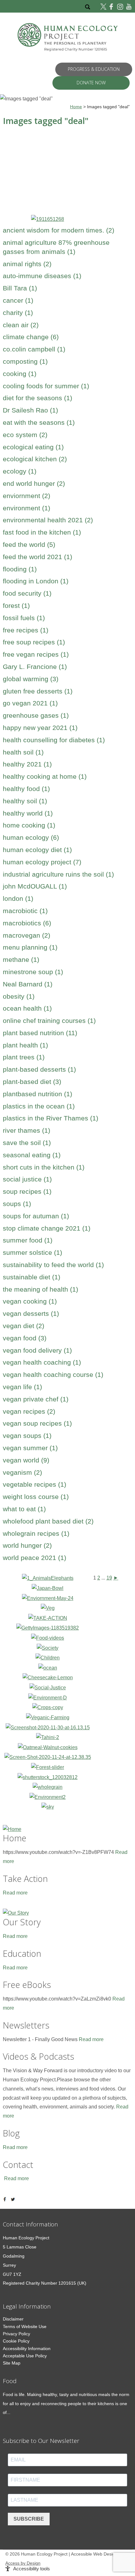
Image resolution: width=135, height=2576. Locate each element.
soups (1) (17, 1204)
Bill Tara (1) (20, 288)
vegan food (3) (25, 1338)
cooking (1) (20, 374)
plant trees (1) (24, 1057)
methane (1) (21, 960)
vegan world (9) (26, 1460)
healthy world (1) (28, 813)
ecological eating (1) (33, 447)
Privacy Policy (16, 2334)
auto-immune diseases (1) (42, 276)
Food (10, 2381)
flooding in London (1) (36, 581)
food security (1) (27, 593)
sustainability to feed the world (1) (53, 1265)
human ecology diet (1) (37, 850)
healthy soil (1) (25, 801)
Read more (15, 1893)
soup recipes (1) (27, 1191)
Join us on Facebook (112, 6)
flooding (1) (20, 569)
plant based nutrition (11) (40, 1033)
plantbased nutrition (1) (38, 1094)
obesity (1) (19, 996)
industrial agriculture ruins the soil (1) (58, 874)
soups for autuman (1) (36, 1216)
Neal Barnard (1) (28, 984)
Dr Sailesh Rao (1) (30, 410)
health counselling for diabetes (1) (54, 740)
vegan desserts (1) (31, 1313)
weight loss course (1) (36, 1497)
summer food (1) (28, 1240)
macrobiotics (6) (27, 923)
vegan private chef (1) (36, 1399)
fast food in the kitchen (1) (42, 532)
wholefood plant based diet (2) (48, 1521)
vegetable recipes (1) (35, 1484)
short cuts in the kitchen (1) (44, 1167)
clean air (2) (21, 325)
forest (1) (16, 606)
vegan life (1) (22, 1387)
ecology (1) (20, 471)
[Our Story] (68, 1912)
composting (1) (25, 361)
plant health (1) (25, 1045)
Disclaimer (13, 2319)
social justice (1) (27, 1179)
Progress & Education (94, 69)
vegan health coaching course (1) (53, 1375)
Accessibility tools (32, 2569)
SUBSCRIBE (29, 2519)
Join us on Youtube (129, 6)
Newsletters (26, 2025)
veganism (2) (22, 1472)
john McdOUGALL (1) (35, 886)
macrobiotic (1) (25, 911)
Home (15, 1838)
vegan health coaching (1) (42, 1362)
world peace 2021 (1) (35, 1558)
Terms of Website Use (25, 2326)
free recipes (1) (26, 630)
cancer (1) (18, 300)
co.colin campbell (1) (34, 349)
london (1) (18, 898)
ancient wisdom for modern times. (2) (59, 230)
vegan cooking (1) (30, 1301)
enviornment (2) (27, 496)
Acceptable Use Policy (25, 2356)
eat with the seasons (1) (39, 422)
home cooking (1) (29, 825)
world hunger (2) (27, 1545)
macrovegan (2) (27, 935)
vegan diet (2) (24, 1326)
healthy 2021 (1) (27, 764)
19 (109, 1578)
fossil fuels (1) (24, 618)
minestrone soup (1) (33, 972)
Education (22, 1953)
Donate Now (91, 83)
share (6, 2199)
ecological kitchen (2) (35, 459)
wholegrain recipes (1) (36, 1533)
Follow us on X (104, 6)
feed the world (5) (29, 544)
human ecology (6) (31, 837)
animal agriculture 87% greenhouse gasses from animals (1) (56, 247)
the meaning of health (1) (40, 1289)
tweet (14, 2199)
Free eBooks (27, 1985)
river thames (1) (27, 1130)
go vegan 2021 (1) (30, 703)
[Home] (68, 1828)
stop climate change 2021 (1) (47, 1228)
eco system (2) (25, 435)
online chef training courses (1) (49, 1021)
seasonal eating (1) (32, 1155)
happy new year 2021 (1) (40, 728)
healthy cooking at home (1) (45, 776)
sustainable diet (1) (32, 1277)
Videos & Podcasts (38, 2056)
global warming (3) (31, 679)
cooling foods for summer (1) (46, 386)
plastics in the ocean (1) (39, 1106)
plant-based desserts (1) (39, 1069)
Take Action (25, 1879)
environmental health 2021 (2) (48, 520)
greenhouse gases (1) (36, 715)
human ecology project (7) (42, 862)
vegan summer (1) (30, 1448)
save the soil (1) (27, 1143)
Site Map (12, 2363)
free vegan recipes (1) (36, 654)
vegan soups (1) (27, 1436)
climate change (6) (31, 337)
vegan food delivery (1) (37, 1350)
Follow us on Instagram (120, 6)
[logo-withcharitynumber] (68, 38)
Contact (18, 2165)
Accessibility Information (27, 2349)
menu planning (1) (30, 947)
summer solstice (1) (32, 1252)
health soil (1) (23, 752)
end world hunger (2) (34, 483)
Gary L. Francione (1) (35, 667)
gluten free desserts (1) (38, 691)
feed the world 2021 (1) (38, 557)
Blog (11, 2133)
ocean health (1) (27, 1008)
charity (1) (18, 313)
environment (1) (27, 508)
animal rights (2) (27, 264)
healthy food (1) (26, 789)
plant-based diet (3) (32, 1082)
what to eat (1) (24, 1509)
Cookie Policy (16, 2341)
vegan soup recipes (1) (37, 1423)
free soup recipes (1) (34, 642)
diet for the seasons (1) (38, 398)
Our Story (22, 1922)
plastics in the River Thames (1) (51, 1118)
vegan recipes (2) (29, 1411)
